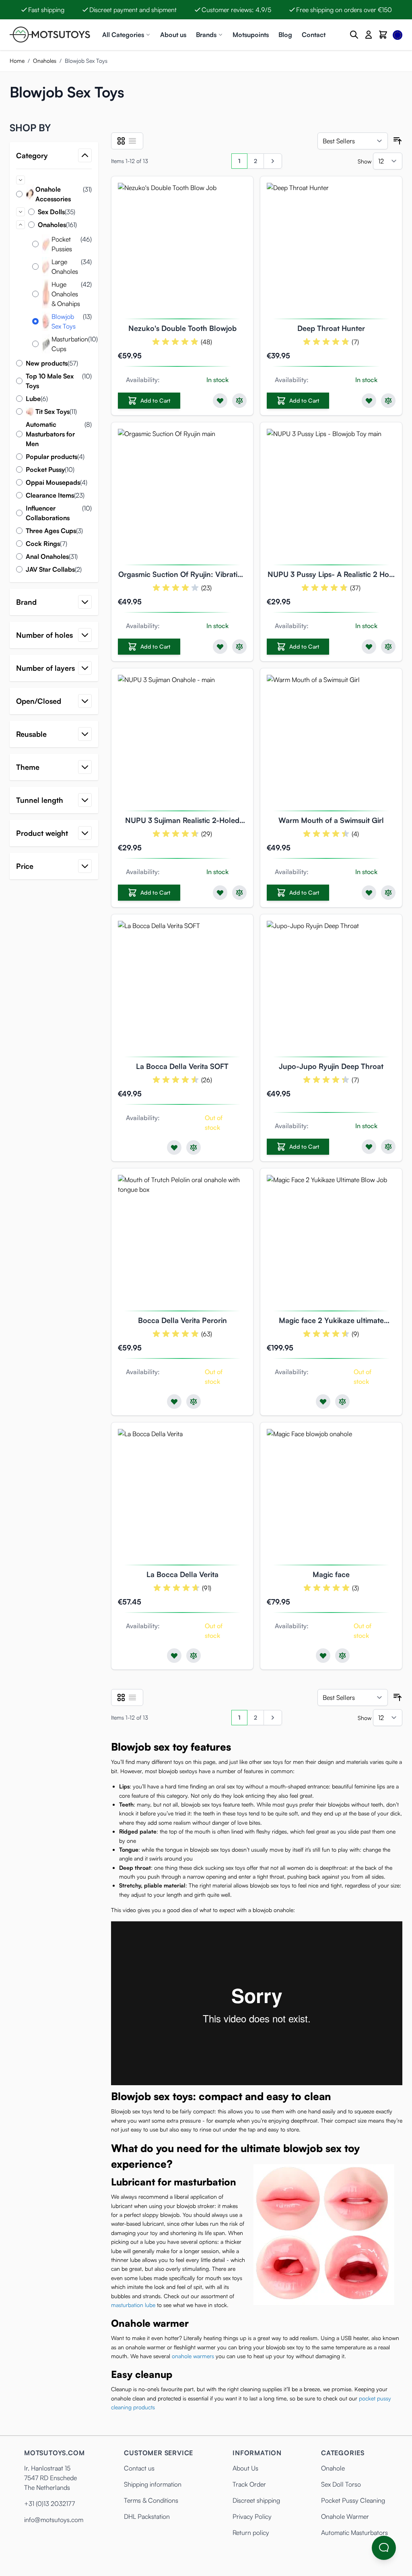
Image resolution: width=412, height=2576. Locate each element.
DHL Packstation (147, 2516)
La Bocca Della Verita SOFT (182, 1066)
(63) (207, 1334)
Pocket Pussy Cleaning (353, 2500)
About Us (245, 2468)
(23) (206, 588)
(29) (207, 834)
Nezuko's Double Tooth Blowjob (182, 328)
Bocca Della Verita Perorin (182, 1320)
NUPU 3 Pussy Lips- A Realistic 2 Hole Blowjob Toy (331, 575)
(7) (355, 342)
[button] (54, 128)
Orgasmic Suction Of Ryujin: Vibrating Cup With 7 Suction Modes (182, 575)
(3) (355, 1588)
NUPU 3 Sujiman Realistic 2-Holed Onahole (182, 821)
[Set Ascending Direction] (398, 141)
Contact (314, 35)
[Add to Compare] (239, 401)
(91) (207, 1588)
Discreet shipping (256, 2500)
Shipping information (153, 2484)
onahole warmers (193, 2356)
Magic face (331, 1574)
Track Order (249, 2484)
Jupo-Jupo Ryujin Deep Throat (331, 1066)
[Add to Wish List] (220, 401)
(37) (355, 588)
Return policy (251, 2533)
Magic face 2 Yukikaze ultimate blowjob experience (331, 1321)
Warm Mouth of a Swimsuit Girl (331, 820)
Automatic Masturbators (354, 2533)
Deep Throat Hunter (331, 328)
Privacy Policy (252, 2516)
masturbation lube (133, 2305)
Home (17, 61)
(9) (355, 1334)
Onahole (333, 2468)
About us (173, 35)
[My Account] (369, 35)
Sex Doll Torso (341, 2484)
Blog (285, 35)
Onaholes (45, 61)
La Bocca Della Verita (182, 1574)
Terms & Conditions (151, 2500)
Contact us (139, 2468)
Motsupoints (251, 35)
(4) (355, 834)
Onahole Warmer (345, 2516)
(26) (207, 1080)
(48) (206, 342)
